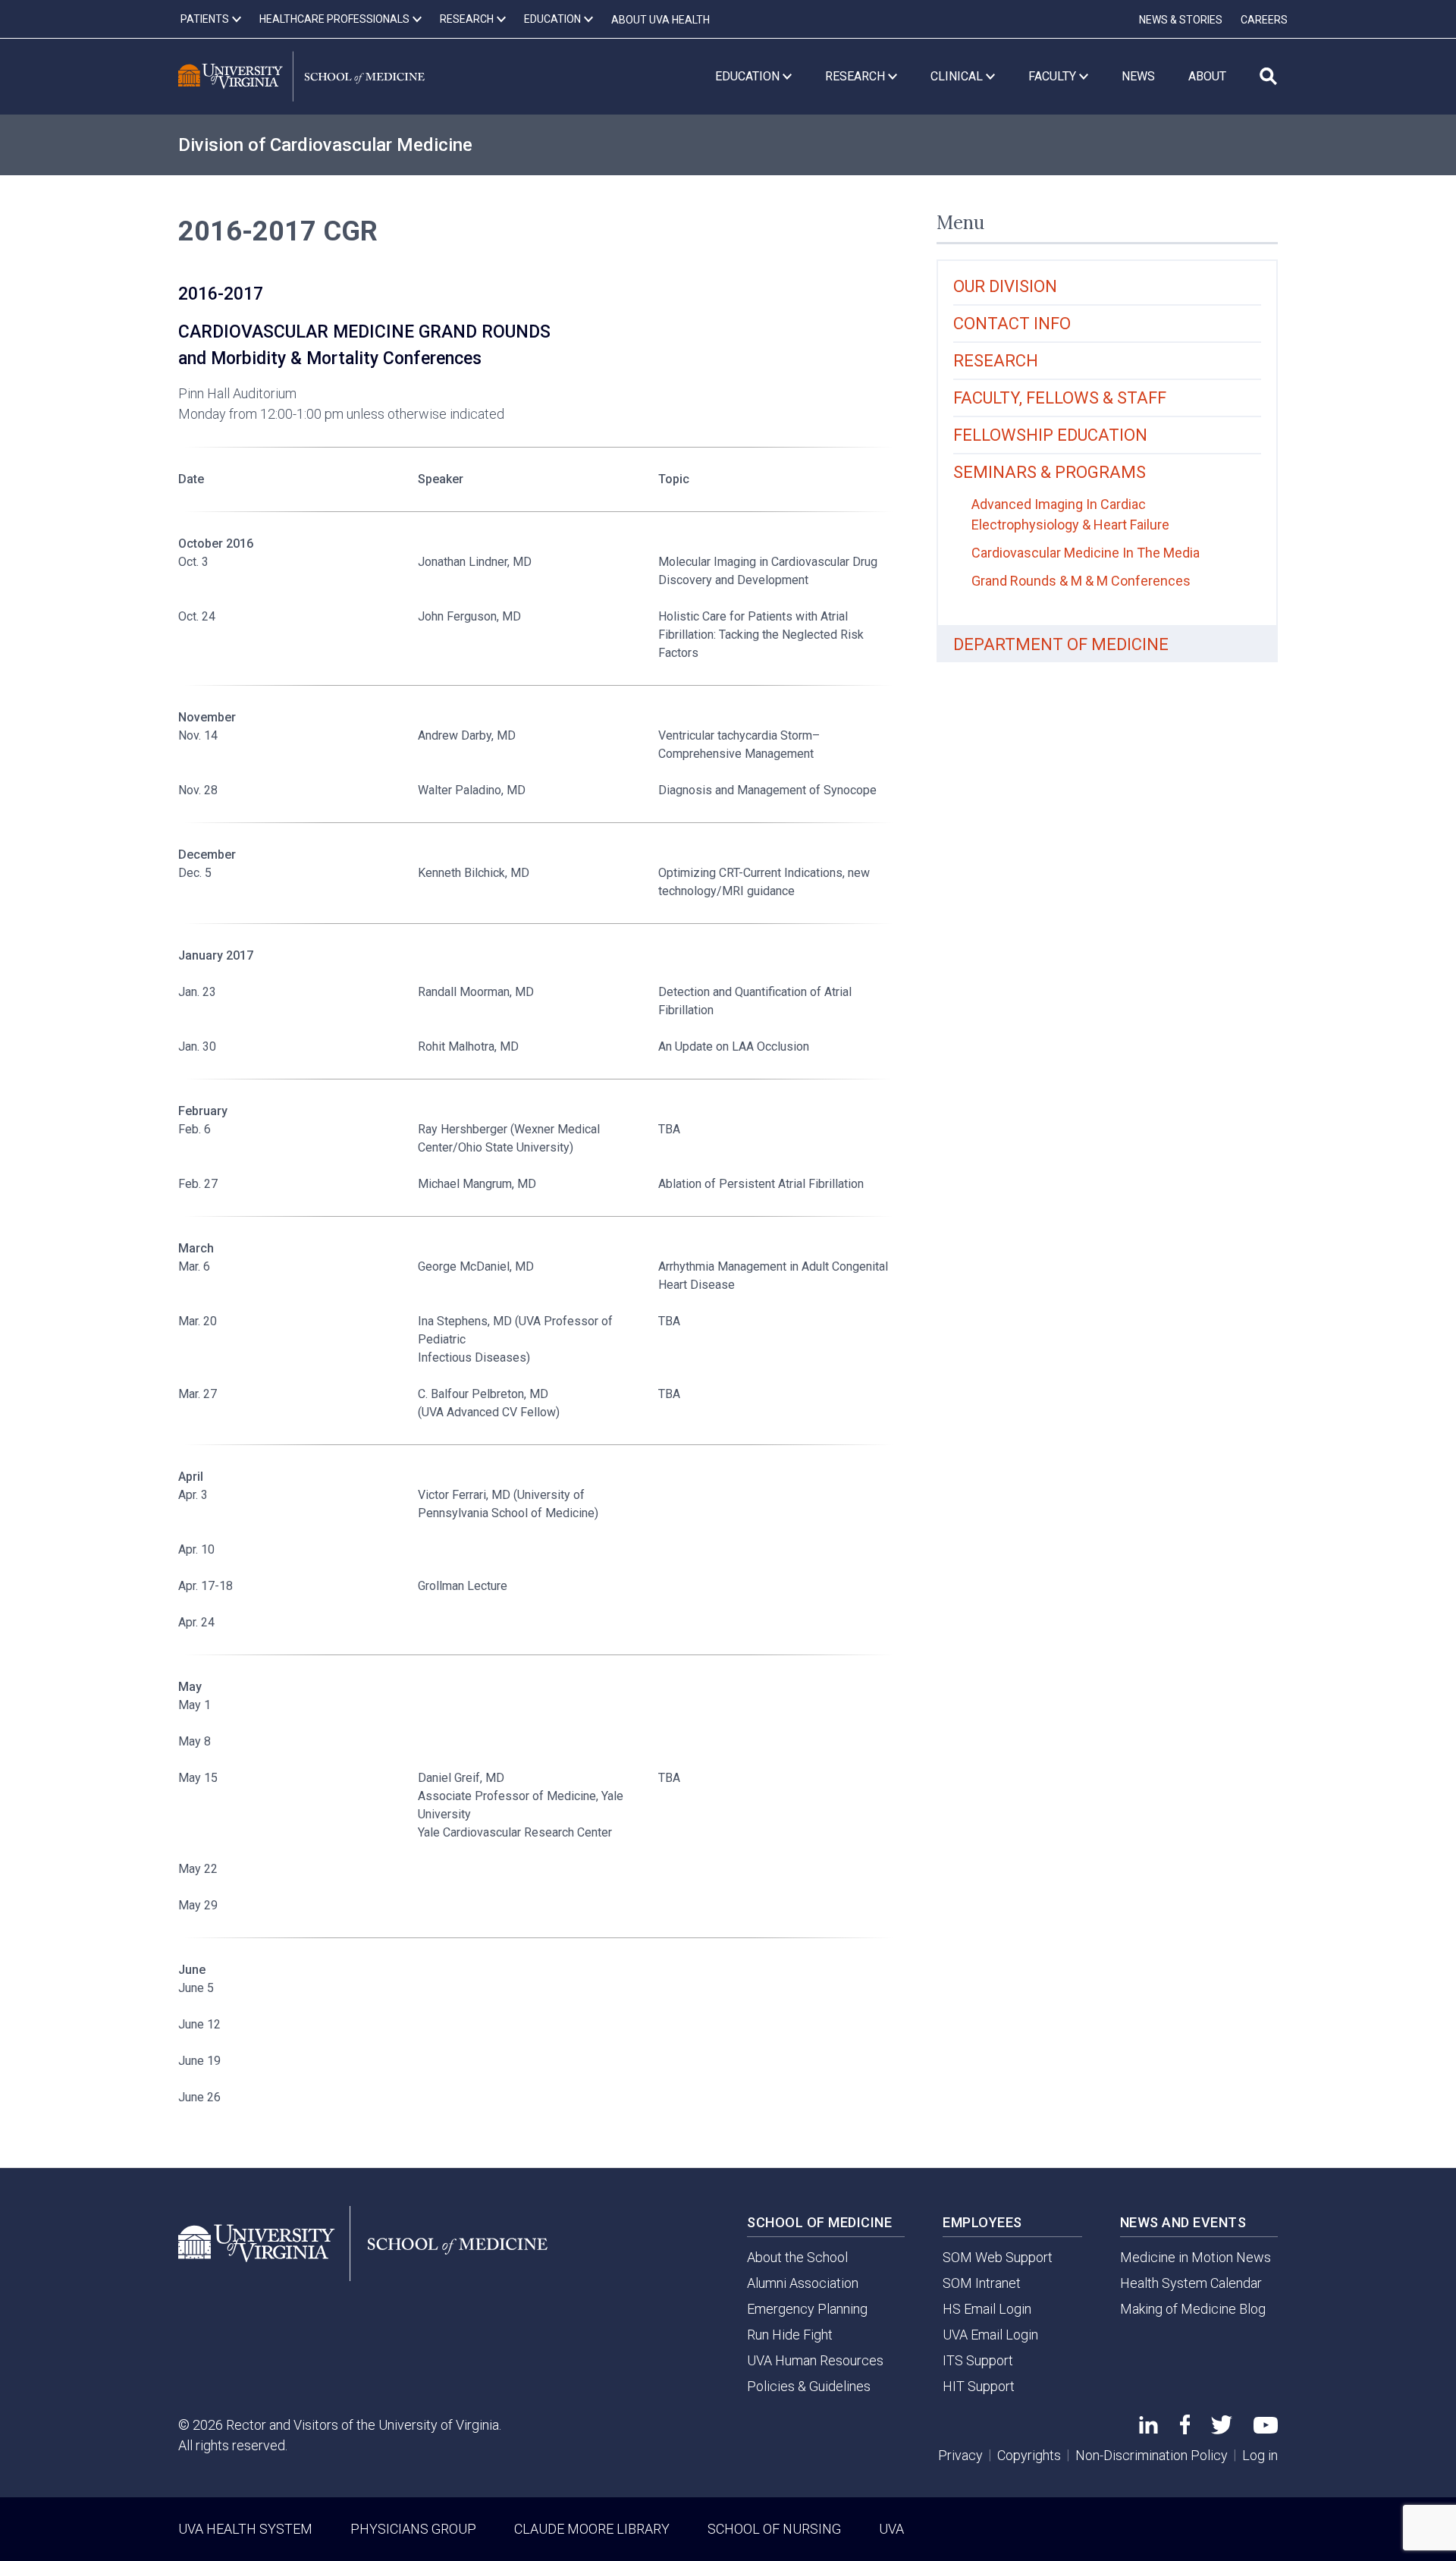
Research (996, 361)
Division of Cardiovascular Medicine (325, 145)
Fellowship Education (1050, 435)
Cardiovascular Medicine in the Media (1086, 553)
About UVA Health (661, 20)
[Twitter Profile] (1222, 2429)
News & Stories (1181, 20)
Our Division (1005, 286)
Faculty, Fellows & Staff (1060, 398)
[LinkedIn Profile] (1148, 2429)
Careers (1264, 20)
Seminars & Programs (1050, 472)
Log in (1260, 2455)
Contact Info (1012, 324)
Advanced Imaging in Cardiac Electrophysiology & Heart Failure (1070, 514)
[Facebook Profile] (1185, 2429)
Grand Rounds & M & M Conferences (1081, 581)
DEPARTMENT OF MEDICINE (1061, 644)
